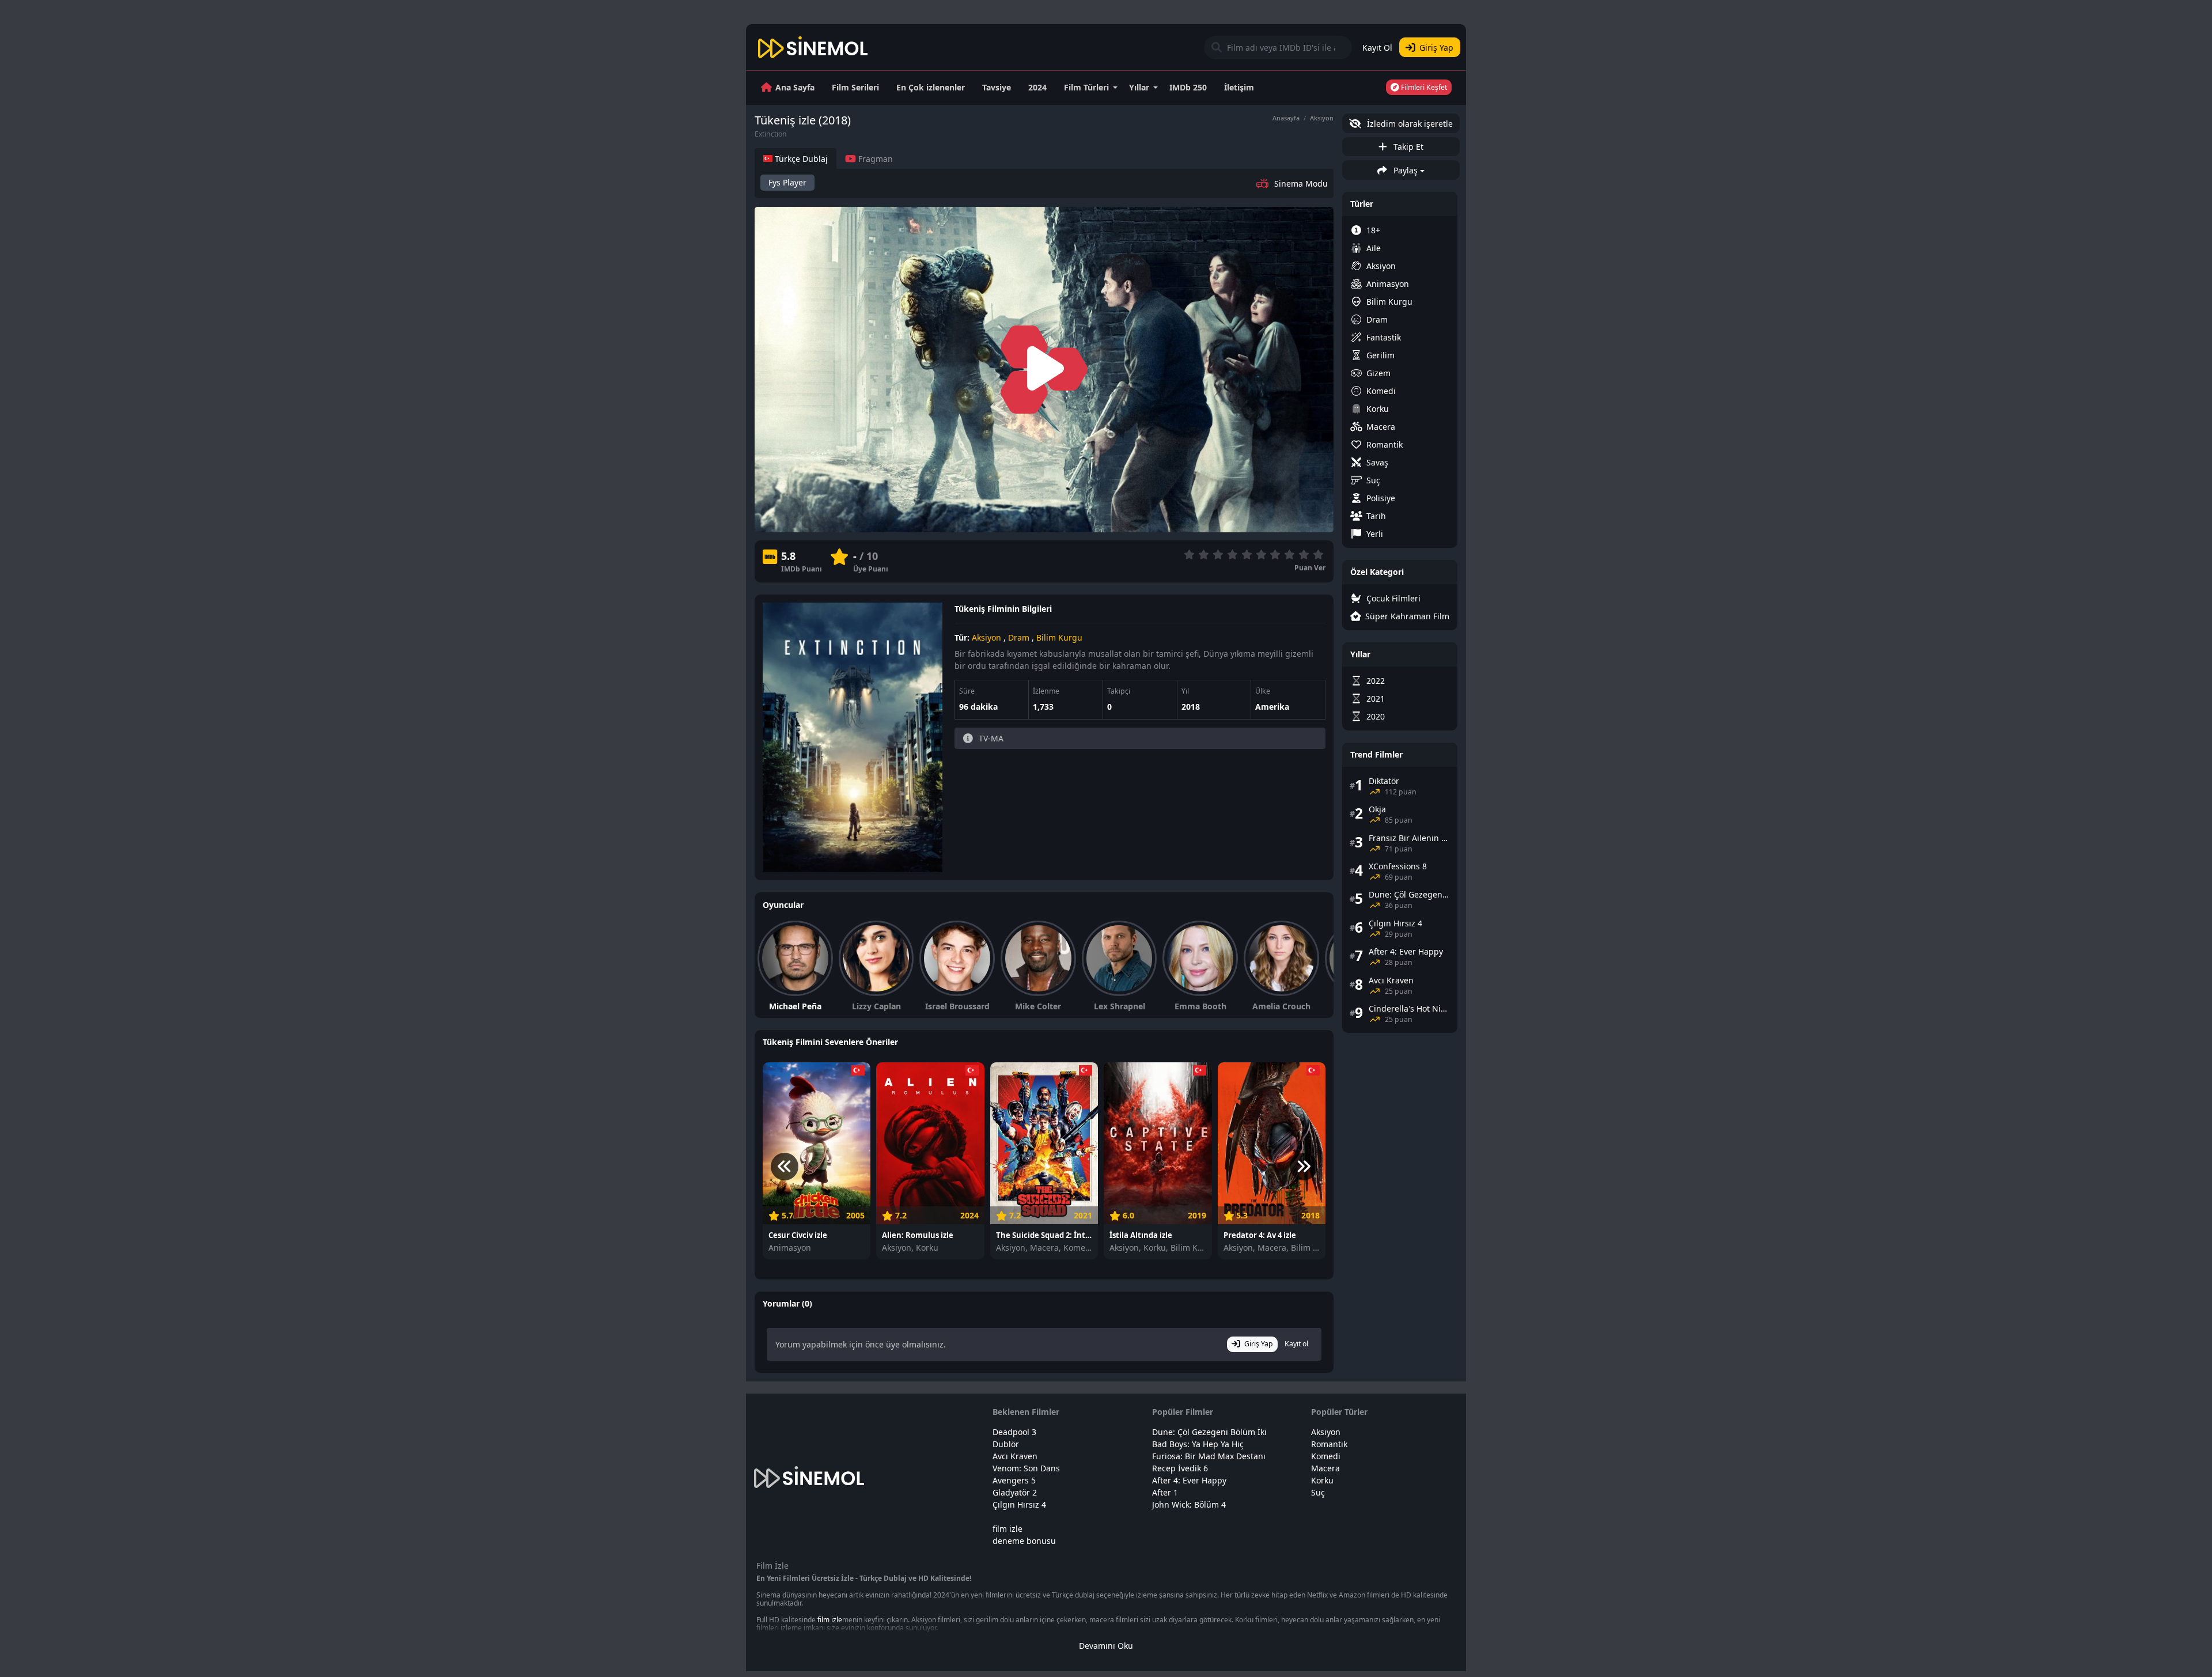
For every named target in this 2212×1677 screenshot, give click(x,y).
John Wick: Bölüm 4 (1189, 1504)
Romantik (1385, 444)
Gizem (1378, 373)
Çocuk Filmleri (1393, 598)
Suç (1373, 480)
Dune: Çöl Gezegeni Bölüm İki (1209, 1432)
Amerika (1272, 707)
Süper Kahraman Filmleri (1407, 616)
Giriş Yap (1436, 48)
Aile (1374, 248)
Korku (1378, 409)
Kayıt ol (1296, 1344)
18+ (1373, 230)
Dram (1019, 637)
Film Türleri (1086, 87)
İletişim (1239, 87)
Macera (1381, 427)
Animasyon (1388, 284)
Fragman (874, 159)
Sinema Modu (1301, 183)
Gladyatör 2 (1015, 1492)
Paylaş (1404, 170)
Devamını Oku (1106, 1646)
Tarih (1376, 516)
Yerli (1375, 534)
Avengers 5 (1014, 1480)
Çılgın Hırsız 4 (1019, 1504)
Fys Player (787, 182)
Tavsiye (997, 87)
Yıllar (1139, 87)
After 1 (1165, 1492)
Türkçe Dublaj (800, 159)
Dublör (1006, 1444)
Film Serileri (855, 87)
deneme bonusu (1024, 1541)
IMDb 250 (1188, 87)
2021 (1376, 699)
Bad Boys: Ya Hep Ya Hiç (1198, 1444)
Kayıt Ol (1377, 48)
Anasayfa (1286, 118)
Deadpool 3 (1014, 1432)
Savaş (1377, 462)
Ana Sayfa (795, 87)
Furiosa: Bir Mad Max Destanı (1209, 1456)
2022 (1376, 681)
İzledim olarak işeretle (1409, 124)
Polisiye (1381, 498)
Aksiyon (1322, 118)
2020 (1376, 716)
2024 (1037, 87)
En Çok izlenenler (931, 87)
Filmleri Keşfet (1423, 87)
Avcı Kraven (1015, 1456)
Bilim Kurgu (1059, 637)
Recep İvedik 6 (1180, 1468)
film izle (1007, 1529)
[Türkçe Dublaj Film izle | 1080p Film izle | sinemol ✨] (813, 47)
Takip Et (1407, 147)
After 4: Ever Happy (1189, 1480)
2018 (1191, 707)
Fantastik (1384, 337)
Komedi (1381, 391)
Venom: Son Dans (1026, 1468)
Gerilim (1380, 355)
